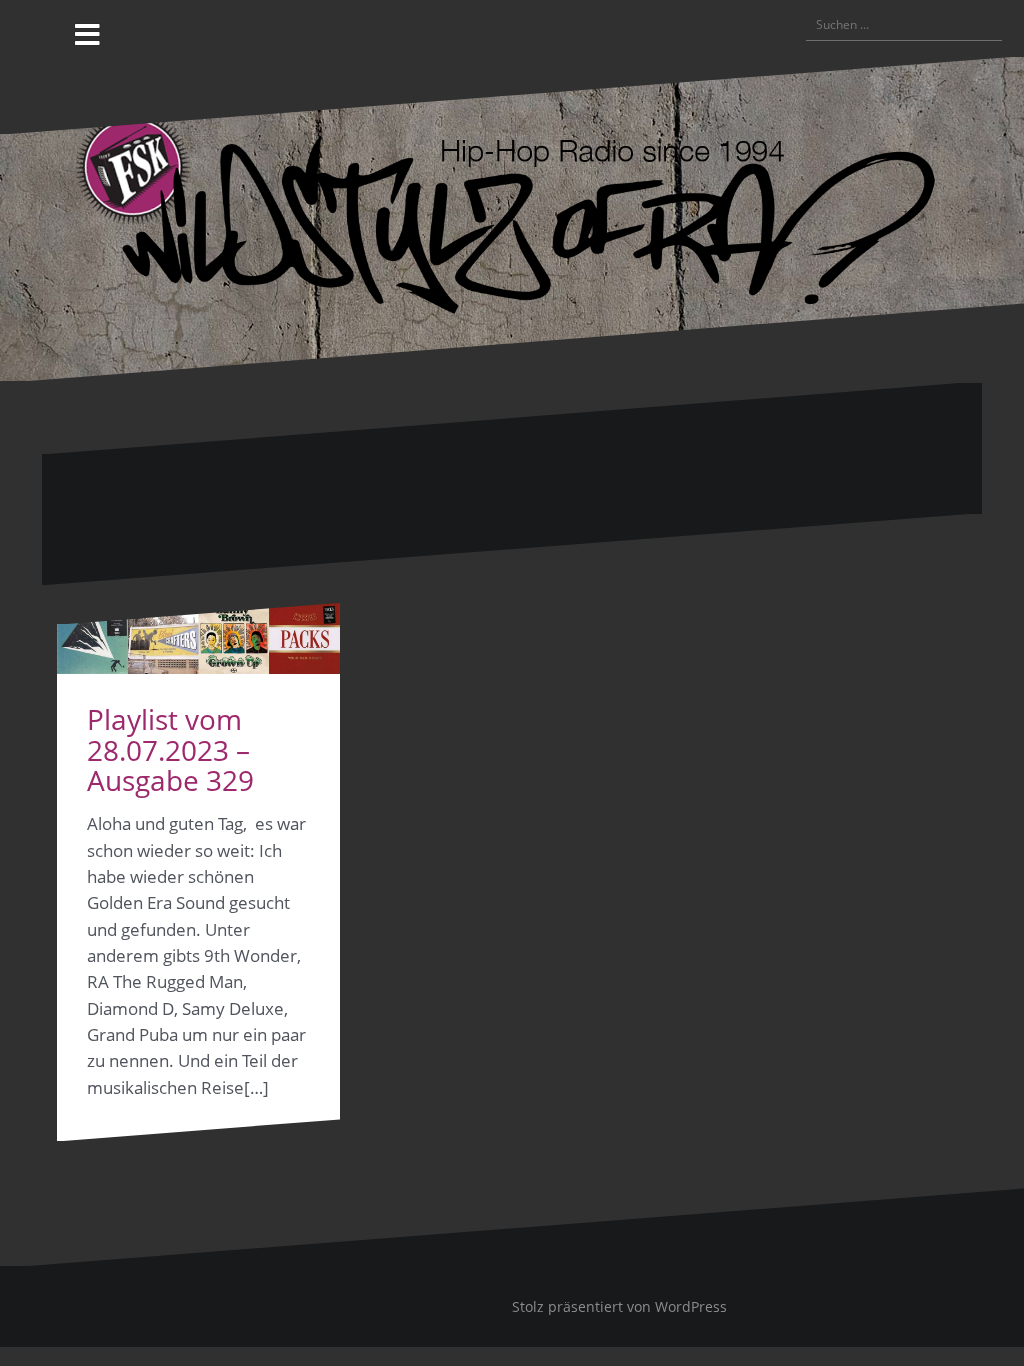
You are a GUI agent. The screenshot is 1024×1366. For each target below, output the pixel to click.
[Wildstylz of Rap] (512, 217)
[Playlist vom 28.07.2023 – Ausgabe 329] (198, 638)
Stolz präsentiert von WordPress (619, 1306)
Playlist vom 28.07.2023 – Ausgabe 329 (170, 750)
